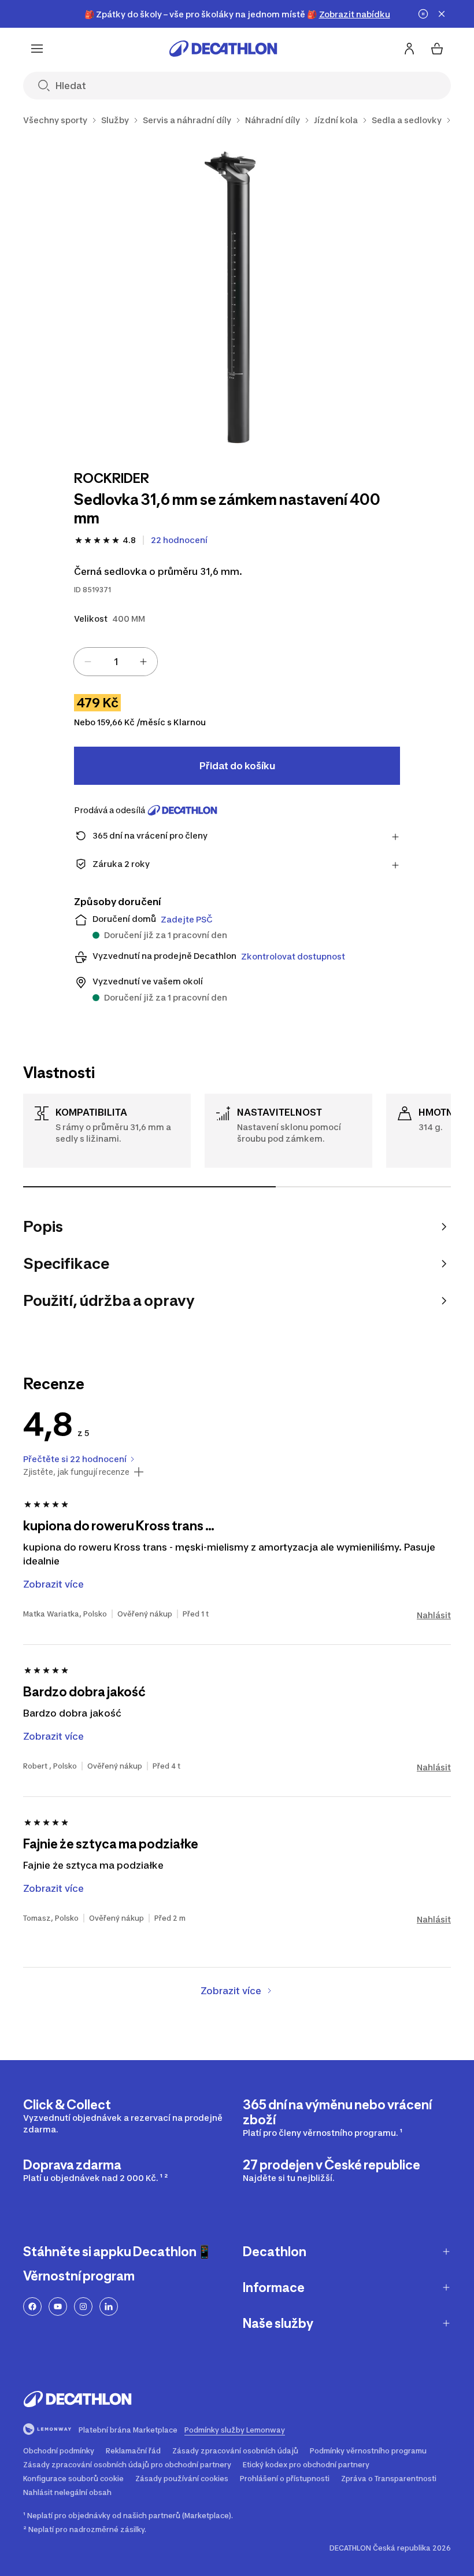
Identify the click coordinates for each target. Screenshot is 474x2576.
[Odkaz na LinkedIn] (109, 2306)
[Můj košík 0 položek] (437, 49)
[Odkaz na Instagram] (83, 2306)
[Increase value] (143, 662)
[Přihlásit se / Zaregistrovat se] (409, 49)
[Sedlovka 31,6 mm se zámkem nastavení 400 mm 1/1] (237, 296)
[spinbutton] (116, 662)
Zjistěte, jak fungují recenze (76, 1472)
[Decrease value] (88, 662)
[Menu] (37, 49)
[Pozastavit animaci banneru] (423, 14)
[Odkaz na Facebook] (32, 2306)
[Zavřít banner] (442, 14)
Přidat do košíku (237, 766)
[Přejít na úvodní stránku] (223, 49)
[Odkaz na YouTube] (58, 2306)
